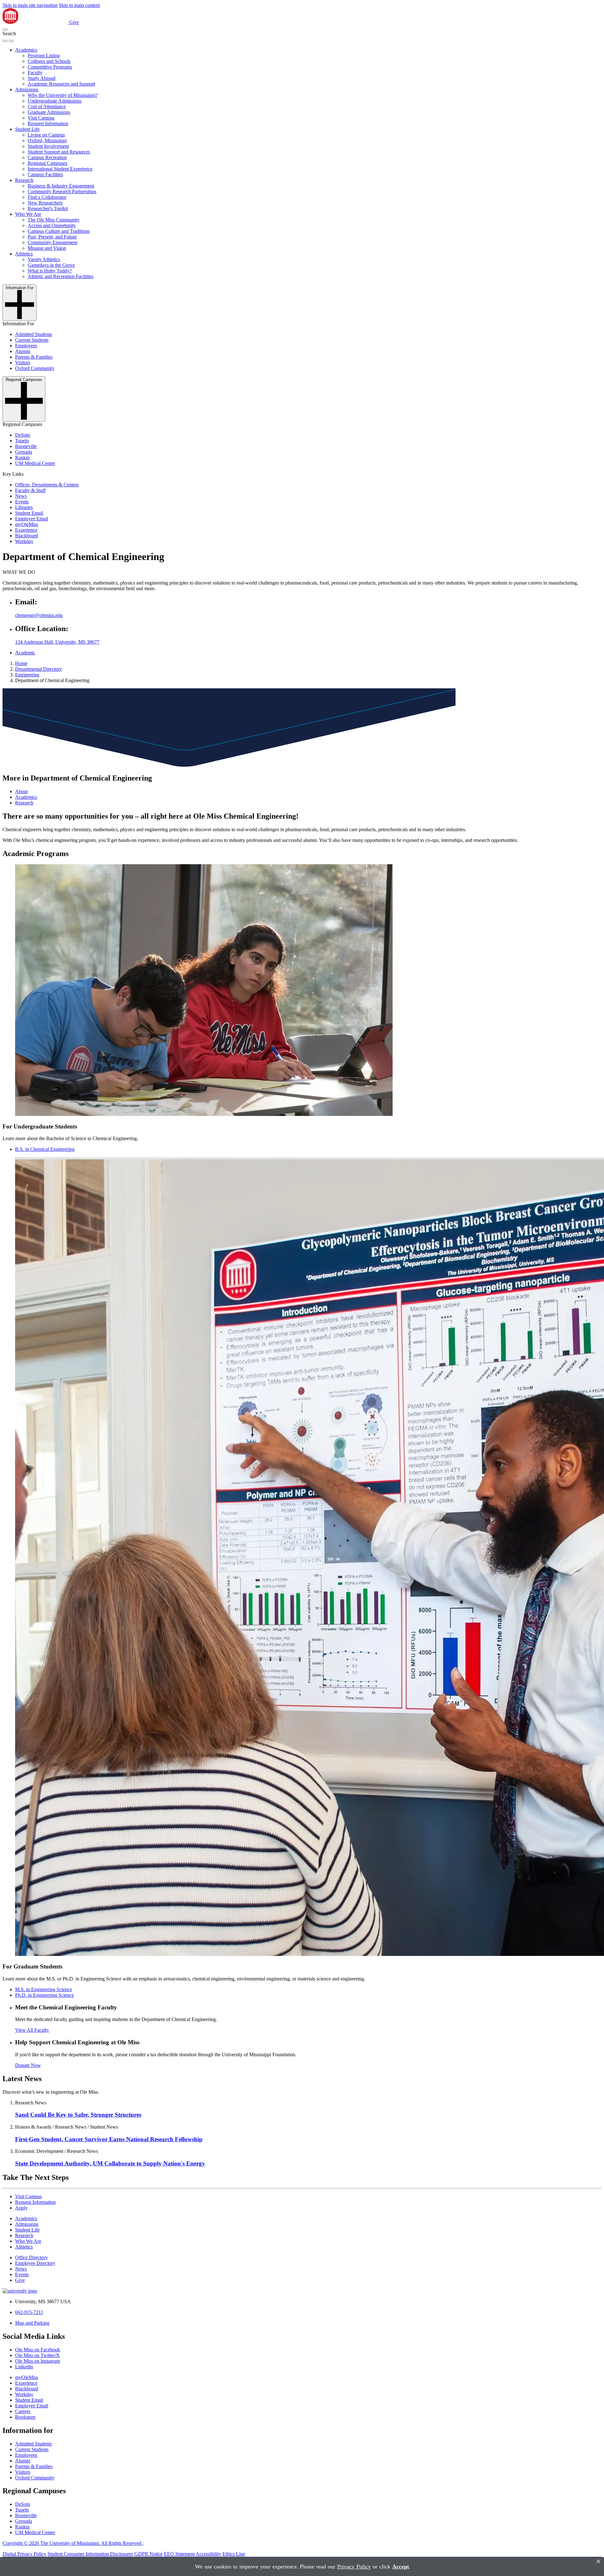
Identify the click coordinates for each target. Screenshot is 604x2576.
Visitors (23, 363)
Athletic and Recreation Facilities (61, 276)
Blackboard (27, 536)
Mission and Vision (47, 248)
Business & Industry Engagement (61, 186)
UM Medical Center (35, 463)
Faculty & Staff (30, 490)
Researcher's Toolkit (48, 208)
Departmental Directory (39, 669)
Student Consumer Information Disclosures (90, 2554)
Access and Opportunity (52, 225)
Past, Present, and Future (52, 237)
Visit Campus (41, 118)
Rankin (22, 458)
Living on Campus (46, 135)
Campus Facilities (45, 174)
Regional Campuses (48, 163)
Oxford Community (35, 368)
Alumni (23, 351)
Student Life (27, 129)
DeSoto (23, 435)
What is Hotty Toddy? (50, 271)
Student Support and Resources (59, 152)
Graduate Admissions (49, 112)
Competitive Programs (50, 67)
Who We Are (28, 214)
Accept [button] (401, 2567)
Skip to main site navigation (30, 5)
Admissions (27, 90)
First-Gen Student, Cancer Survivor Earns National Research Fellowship (109, 2139)
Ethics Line (234, 2554)
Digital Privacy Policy (24, 2554)
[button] (5, 30)
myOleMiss (27, 524)
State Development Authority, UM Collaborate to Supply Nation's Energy (110, 2163)
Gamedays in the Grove (51, 265)
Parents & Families (34, 357)
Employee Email (32, 519)
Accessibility (208, 2554)
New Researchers (45, 203)
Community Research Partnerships (62, 191)
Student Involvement (48, 146)
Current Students (32, 340)
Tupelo (22, 441)
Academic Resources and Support (61, 84)
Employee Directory (35, 2263)
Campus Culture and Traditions (59, 231)
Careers (23, 2411)
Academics (26, 50)
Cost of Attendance (47, 106)
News (21, 496)
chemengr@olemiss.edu (39, 615)
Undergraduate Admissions (55, 101)
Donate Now (28, 2065)
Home (21, 663)
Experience (26, 530)
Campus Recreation (47, 157)
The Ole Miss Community (54, 220)
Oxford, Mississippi (47, 140)
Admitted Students (34, 334)
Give (74, 22)
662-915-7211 (29, 2312)
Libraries (24, 507)
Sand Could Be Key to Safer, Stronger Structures (78, 2115)
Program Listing (44, 56)
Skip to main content (79, 5)
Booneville (26, 446)
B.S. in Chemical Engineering (45, 1149)
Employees (26, 346)
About (21, 791)
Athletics (24, 254)
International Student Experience (60, 169)
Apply (21, 2208)
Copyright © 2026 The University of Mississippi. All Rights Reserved (73, 2543)
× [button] (598, 2561)
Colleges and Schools (49, 61)
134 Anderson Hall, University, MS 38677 (57, 642)
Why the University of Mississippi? (63, 95)
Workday (24, 541)
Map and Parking (32, 2323)
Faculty (35, 73)
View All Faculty (32, 2030)
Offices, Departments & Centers (47, 485)
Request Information (48, 123)
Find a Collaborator (47, 197)
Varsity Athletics (44, 259)
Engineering (27, 675)
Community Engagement (53, 242)
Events (22, 502)
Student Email (29, 513)
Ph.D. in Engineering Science (45, 1995)
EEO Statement (179, 2554)
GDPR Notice (148, 2554)
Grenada (24, 452)
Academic (25, 653)
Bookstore (25, 2417)
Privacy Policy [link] (354, 2567)
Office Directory (31, 2257)
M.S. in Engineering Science (44, 1989)
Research (24, 180)
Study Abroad (42, 78)
